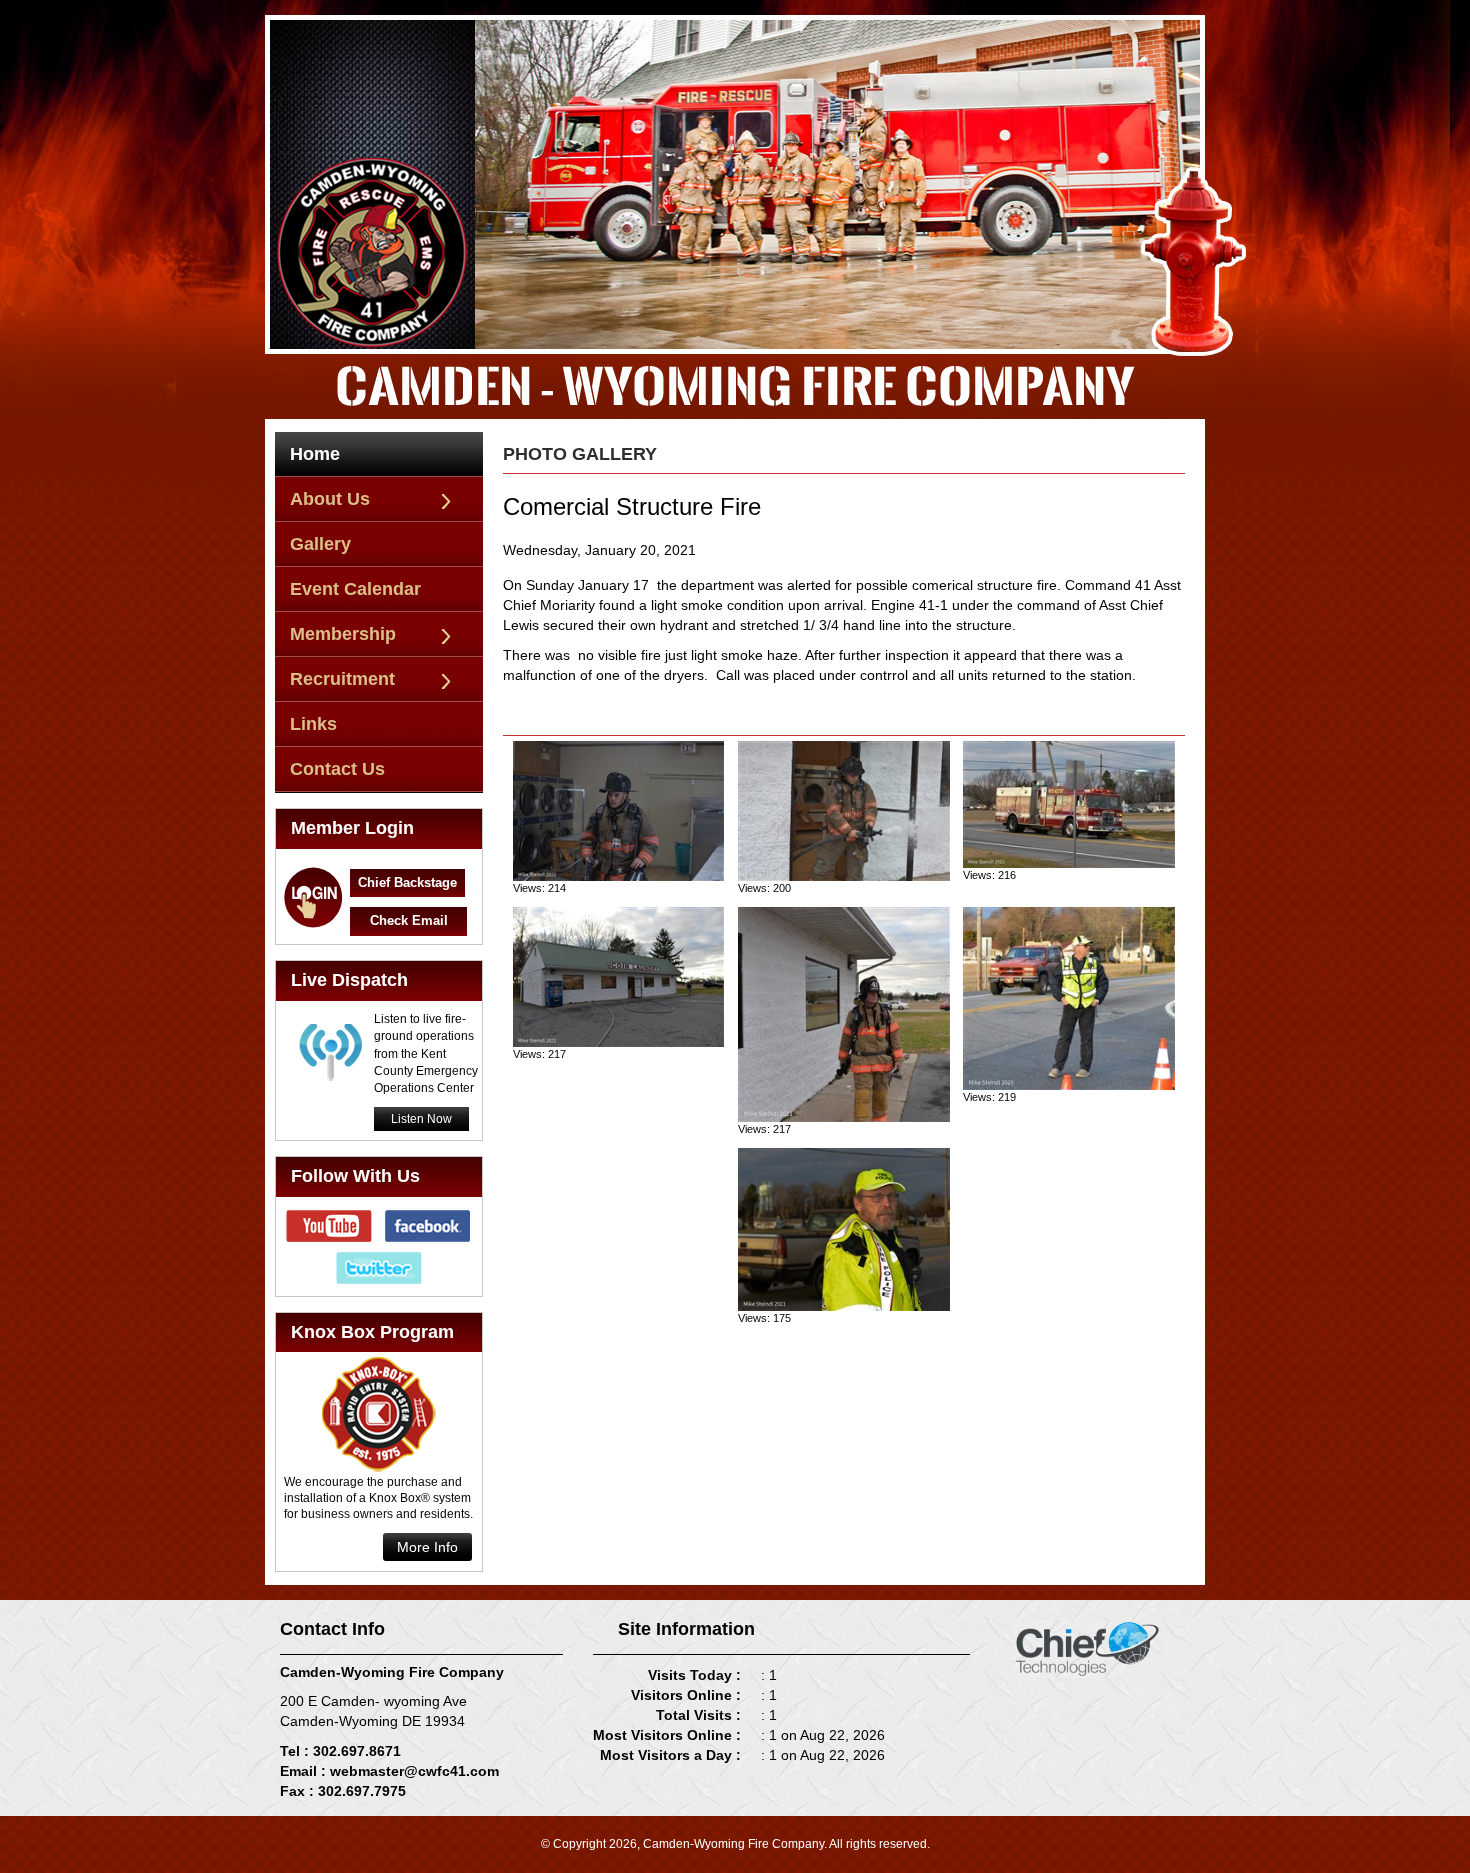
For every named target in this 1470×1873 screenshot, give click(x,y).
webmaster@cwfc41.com (414, 1771)
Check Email (409, 920)
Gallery (320, 544)
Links (313, 724)
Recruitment (342, 679)
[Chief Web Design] (1087, 1647)
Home (315, 454)
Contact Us (337, 769)
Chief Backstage (407, 882)
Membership (343, 634)
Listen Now (421, 1119)
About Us (330, 499)
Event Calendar (355, 589)
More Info (427, 1547)
